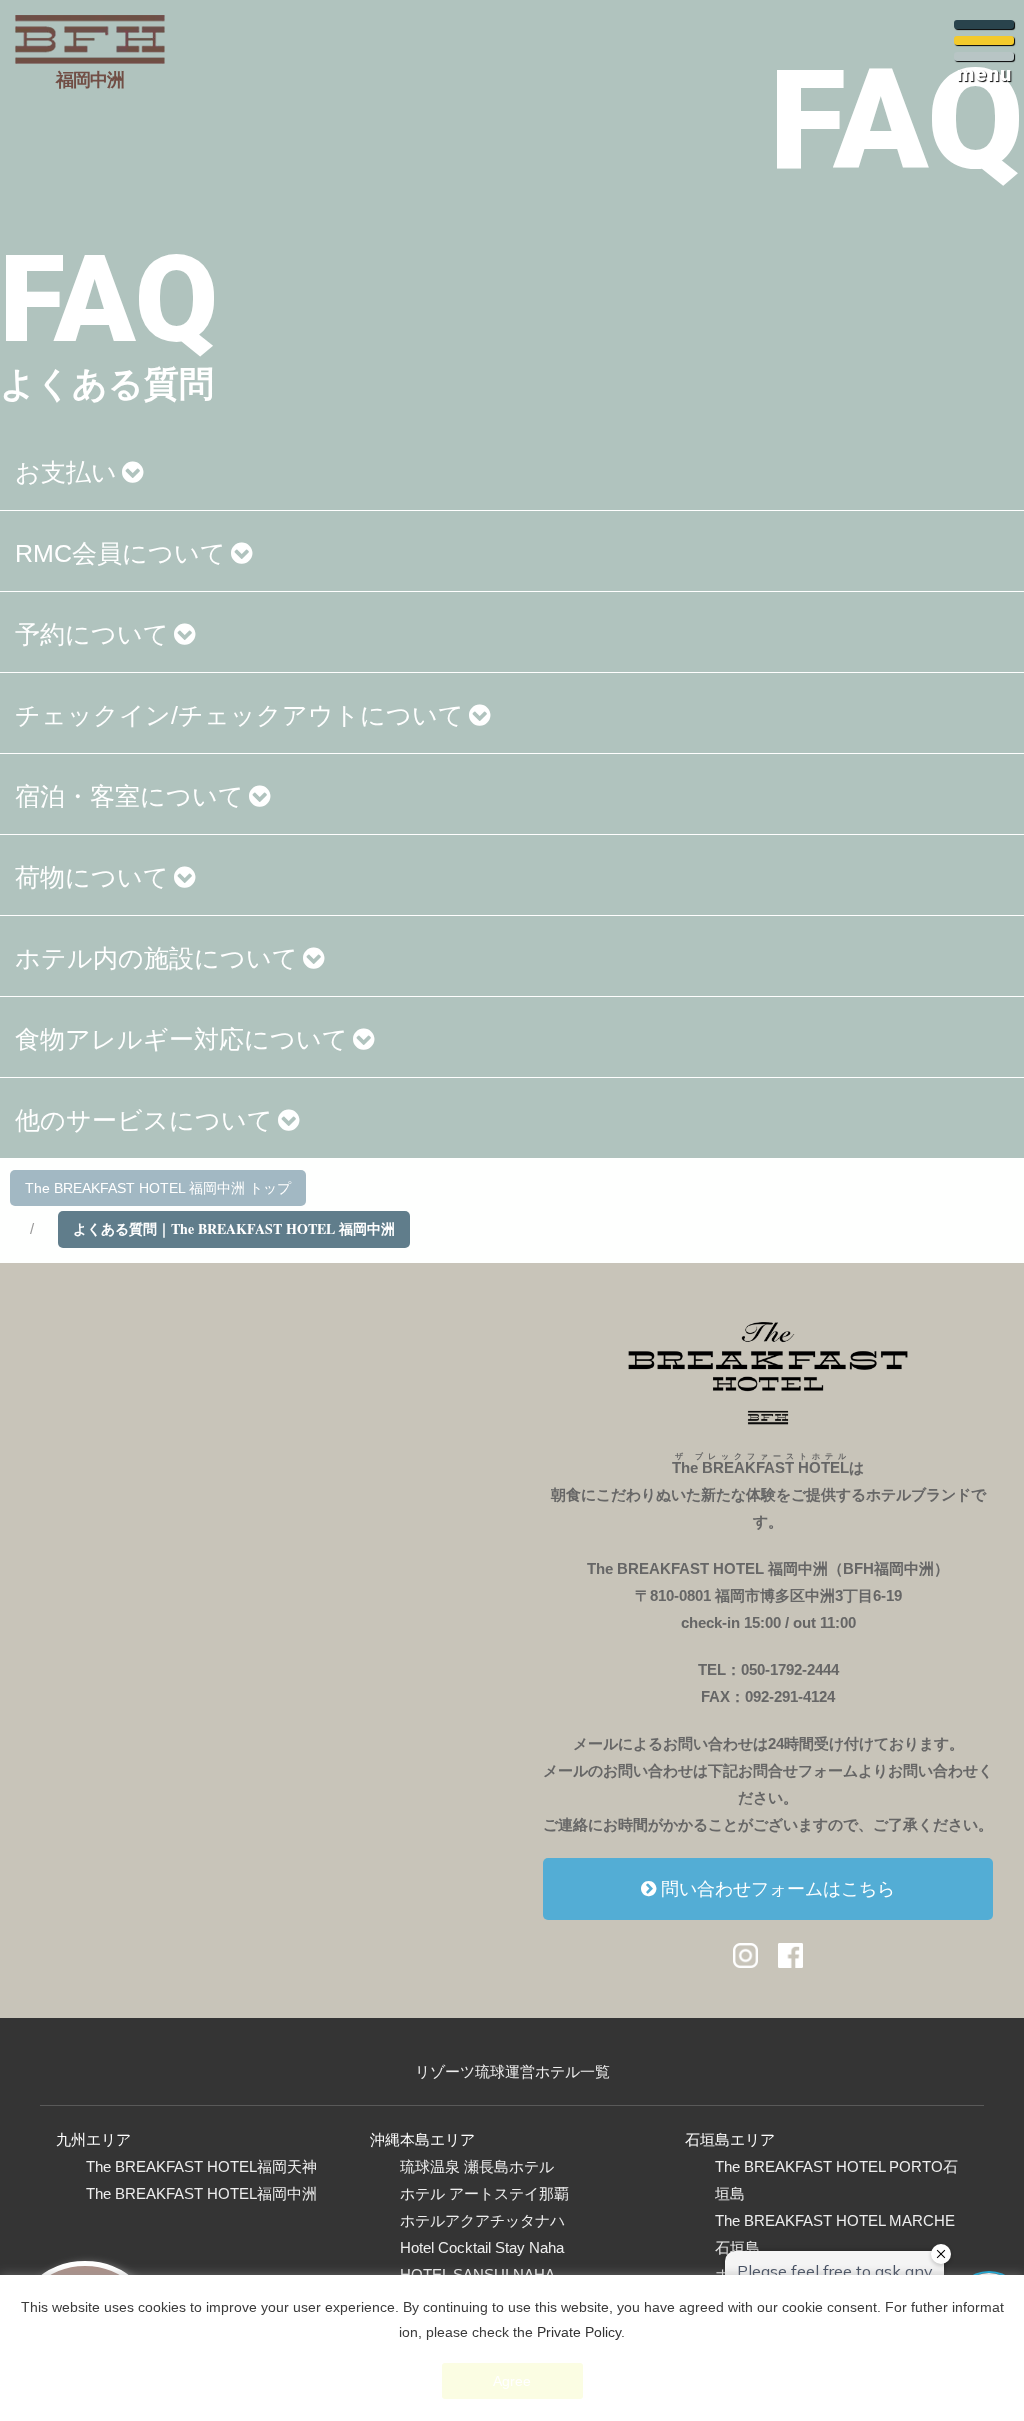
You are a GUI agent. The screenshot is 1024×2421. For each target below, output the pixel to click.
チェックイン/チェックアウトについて (239, 715)
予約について (92, 634)
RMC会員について (120, 553)
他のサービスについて (144, 1120)
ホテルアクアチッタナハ (482, 2220)
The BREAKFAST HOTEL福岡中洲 (201, 2193)
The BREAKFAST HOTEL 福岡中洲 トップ (158, 1188)
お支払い (66, 472)
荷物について (92, 877)
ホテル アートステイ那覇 (484, 2193)
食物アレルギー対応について (181, 1039)
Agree (512, 2381)
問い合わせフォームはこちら (778, 1889)
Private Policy (579, 2332)
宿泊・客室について (129, 796)
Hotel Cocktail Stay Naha (482, 2247)
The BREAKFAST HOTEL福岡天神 (201, 2166)
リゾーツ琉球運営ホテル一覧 (512, 2071)
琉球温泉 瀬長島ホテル (477, 2166)
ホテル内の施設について (156, 958)
